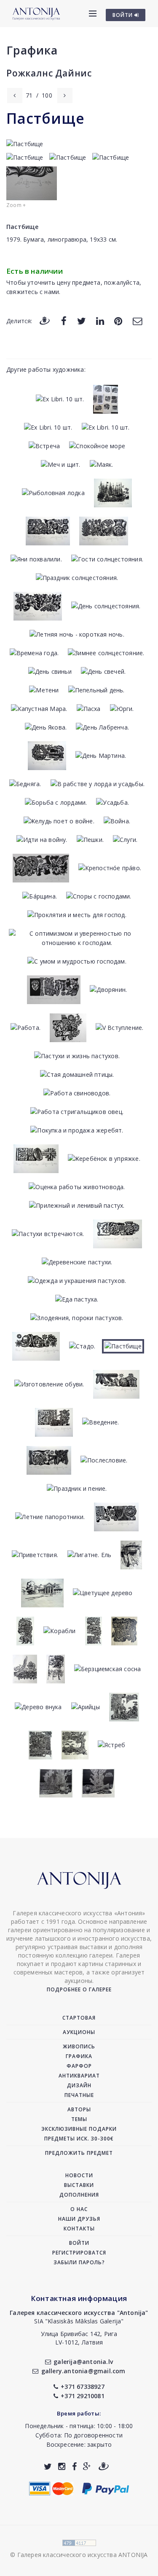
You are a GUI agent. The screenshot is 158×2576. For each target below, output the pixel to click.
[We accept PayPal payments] (106, 2488)
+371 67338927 (83, 2387)
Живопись (79, 2046)
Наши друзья (79, 2219)
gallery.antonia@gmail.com (83, 2371)
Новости (79, 2175)
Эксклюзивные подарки (79, 2129)
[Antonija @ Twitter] (48, 2466)
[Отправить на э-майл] (137, 320)
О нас (79, 2209)
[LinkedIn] (100, 320)
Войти (79, 2243)
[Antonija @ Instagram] (62, 2466)
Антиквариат (79, 2076)
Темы (79, 2119)
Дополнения (79, 2195)
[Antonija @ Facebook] (74, 2466)
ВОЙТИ (123, 15)
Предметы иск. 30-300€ (79, 2139)
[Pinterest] (118, 320)
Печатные (79, 2095)
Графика (32, 50)
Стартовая (79, 2018)
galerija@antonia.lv (83, 2362)
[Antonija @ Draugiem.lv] (104, 2466)
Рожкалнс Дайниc (49, 73)
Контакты (79, 2229)
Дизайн (79, 2085)
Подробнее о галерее (79, 1989)
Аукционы (79, 2032)
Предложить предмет (79, 2153)
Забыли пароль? (79, 2262)
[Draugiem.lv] (45, 320)
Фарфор (79, 2066)
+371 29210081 (83, 2396)
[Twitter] (82, 320)
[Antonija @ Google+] (87, 2466)
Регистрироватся (79, 2253)
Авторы (79, 2109)
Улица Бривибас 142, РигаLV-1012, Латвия (79, 2338)
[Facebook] (64, 320)
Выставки (79, 2185)
